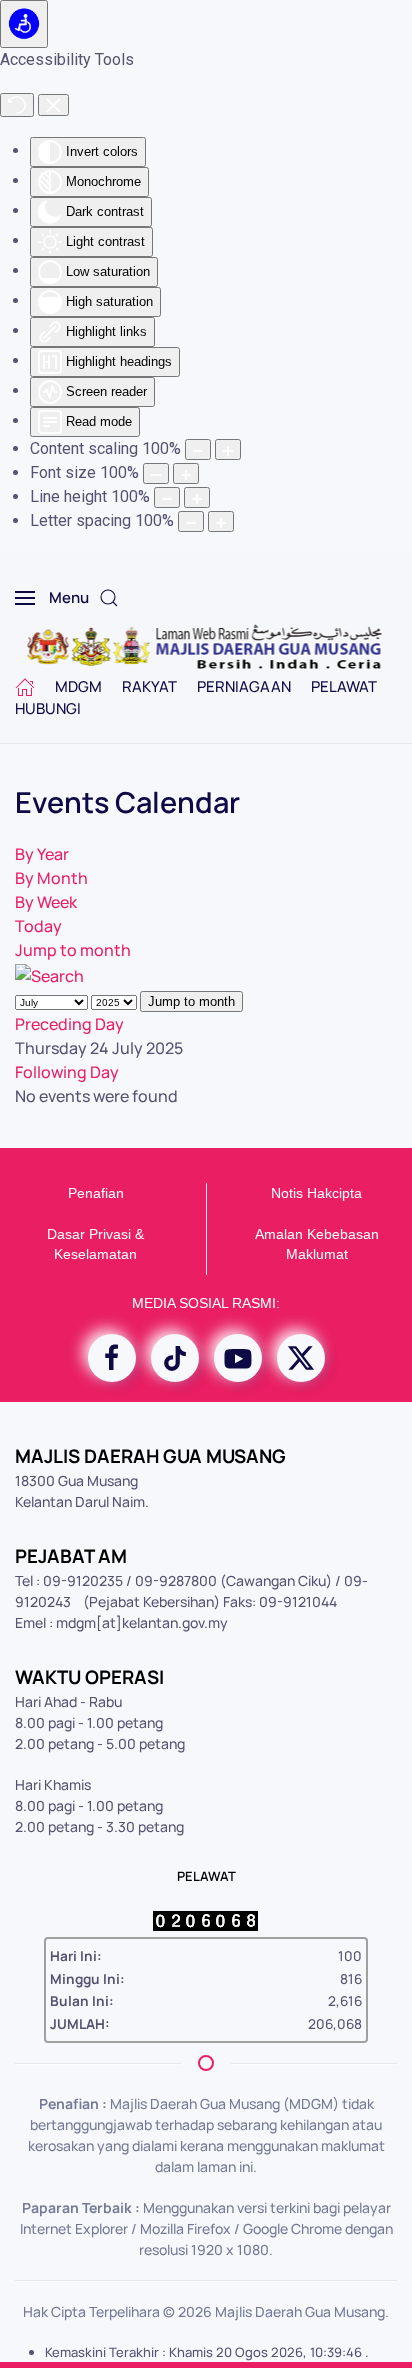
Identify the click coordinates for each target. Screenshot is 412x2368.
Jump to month (73, 950)
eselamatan (100, 1254)
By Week (46, 902)
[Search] (49, 974)
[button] (52, 598)
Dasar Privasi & (95, 1234)
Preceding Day (69, 1024)
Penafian (96, 1193)
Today (38, 926)
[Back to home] (206, 648)
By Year (42, 854)
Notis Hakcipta (316, 1193)
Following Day (67, 1072)
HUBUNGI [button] (48, 708)
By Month (51, 878)
